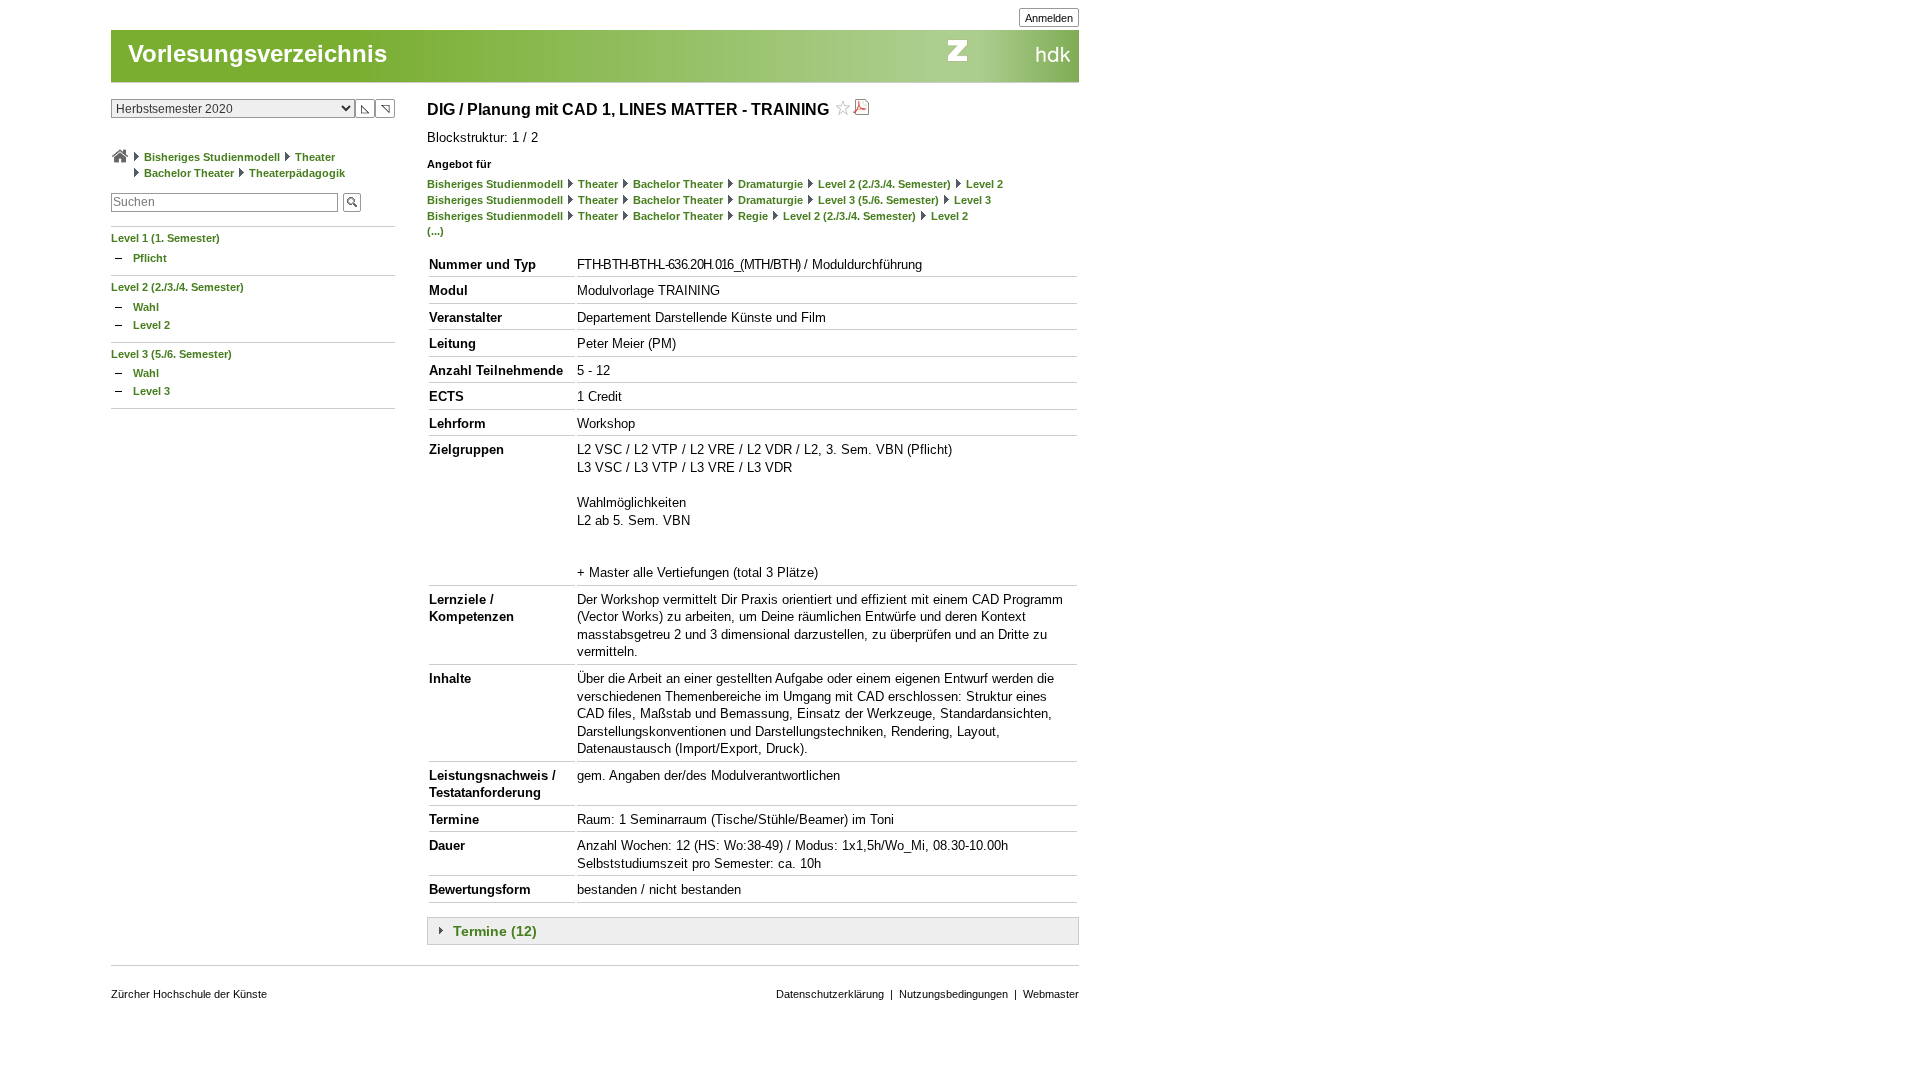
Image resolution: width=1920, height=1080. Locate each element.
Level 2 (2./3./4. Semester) (177, 287)
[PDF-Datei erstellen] (861, 109)
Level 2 (151, 325)
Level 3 (151, 391)
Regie (753, 216)
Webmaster (1051, 994)
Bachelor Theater (189, 173)
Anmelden (1049, 18)
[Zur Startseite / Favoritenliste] (120, 157)
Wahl (146, 307)
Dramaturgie (770, 184)
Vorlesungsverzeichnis (257, 53)
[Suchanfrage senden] (352, 202)
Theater (315, 157)
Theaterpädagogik (297, 173)
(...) (435, 231)
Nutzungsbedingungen (953, 994)
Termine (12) (495, 931)
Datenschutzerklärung (830, 994)
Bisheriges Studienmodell (212, 157)
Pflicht (150, 258)
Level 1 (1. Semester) (165, 238)
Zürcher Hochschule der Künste (189, 994)
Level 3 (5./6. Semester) (171, 354)
